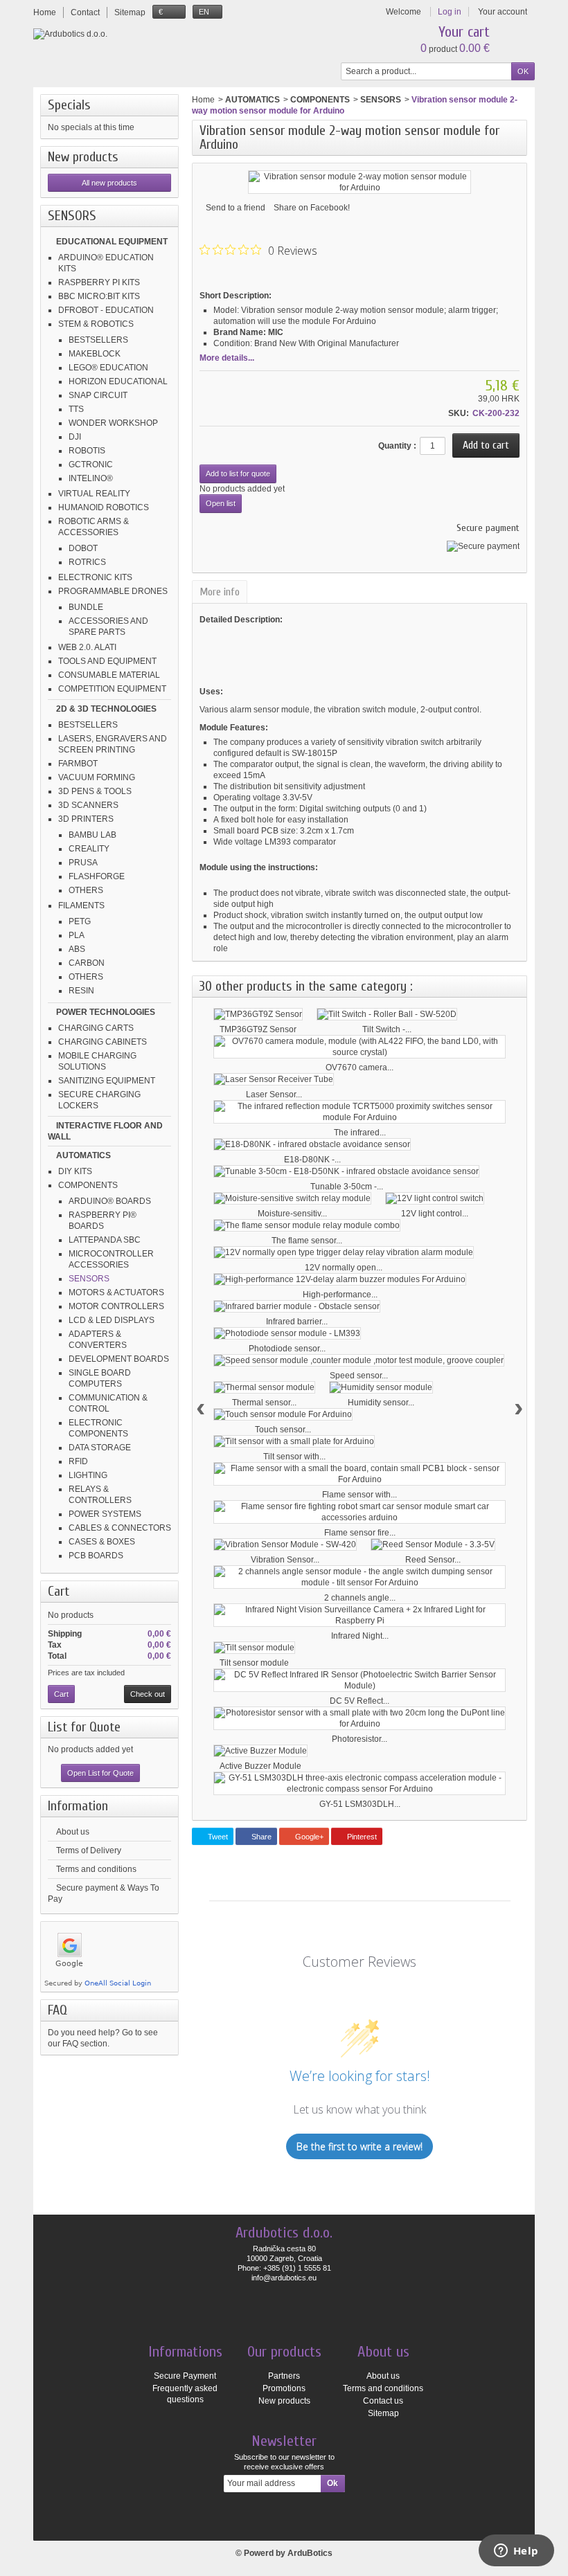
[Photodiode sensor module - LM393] (287, 1333)
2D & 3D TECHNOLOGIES (106, 709)
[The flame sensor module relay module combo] (307, 1225)
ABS (77, 949)
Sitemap (383, 2413)
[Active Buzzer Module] (260, 1751)
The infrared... (360, 1133)
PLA (77, 935)
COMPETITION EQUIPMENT (112, 689)
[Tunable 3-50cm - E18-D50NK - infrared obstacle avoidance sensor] (346, 1171)
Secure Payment (185, 2376)
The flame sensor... (307, 1241)
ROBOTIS (87, 451)
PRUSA (83, 863)
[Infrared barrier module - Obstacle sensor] (297, 1306)
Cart (59, 1591)
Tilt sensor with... (294, 1457)
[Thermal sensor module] (264, 1387)
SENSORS (89, 1279)
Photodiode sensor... (287, 1349)
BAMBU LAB (92, 835)
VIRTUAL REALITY (94, 494)
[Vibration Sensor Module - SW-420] (285, 1544)
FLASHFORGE (97, 876)
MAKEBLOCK (95, 354)
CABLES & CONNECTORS (120, 1528)
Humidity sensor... (381, 1403)
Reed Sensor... (433, 1560)
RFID (78, 1461)
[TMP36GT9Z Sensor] (258, 1014)
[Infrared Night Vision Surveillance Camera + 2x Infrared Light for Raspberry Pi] (360, 1615)
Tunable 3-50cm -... (347, 1187)
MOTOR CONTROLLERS (116, 1306)
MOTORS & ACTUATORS (116, 1292)
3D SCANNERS (88, 805)
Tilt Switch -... (387, 1029)
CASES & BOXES (102, 1542)
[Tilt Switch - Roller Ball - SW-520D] (387, 1014)
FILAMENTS (81, 906)
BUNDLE (86, 607)
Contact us (383, 2401)
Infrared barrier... (297, 1322)
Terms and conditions (96, 1869)
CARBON (87, 963)
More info (220, 592)
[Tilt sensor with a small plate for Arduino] (294, 1441)
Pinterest (361, 1837)
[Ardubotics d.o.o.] (70, 34)
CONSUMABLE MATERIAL (109, 675)
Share (260, 1837)
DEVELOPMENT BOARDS (119, 1359)
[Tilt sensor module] (254, 1648)
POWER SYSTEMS (105, 1514)
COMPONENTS (88, 1185)
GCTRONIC (91, 465)
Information (78, 1806)
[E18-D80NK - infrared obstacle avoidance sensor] (312, 1144)
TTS (76, 409)
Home (203, 100)
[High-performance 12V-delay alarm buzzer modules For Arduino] (340, 1279)
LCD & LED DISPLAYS (112, 1320)
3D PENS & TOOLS (95, 791)
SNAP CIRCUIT (98, 395)
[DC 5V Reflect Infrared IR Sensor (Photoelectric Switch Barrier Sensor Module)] (360, 1680)
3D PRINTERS (86, 819)
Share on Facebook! (312, 208)
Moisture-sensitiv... (292, 1214)
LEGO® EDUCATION (108, 368)
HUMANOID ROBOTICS (104, 507)
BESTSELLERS (98, 340)
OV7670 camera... (360, 1068)
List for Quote (84, 1727)
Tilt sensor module (254, 1663)
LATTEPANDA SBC (105, 1240)
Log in (450, 12)
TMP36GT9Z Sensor (258, 1029)
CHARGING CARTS (96, 1028)
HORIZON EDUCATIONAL (118, 381)
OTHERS (86, 890)
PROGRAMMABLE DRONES (113, 591)
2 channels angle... (360, 1598)
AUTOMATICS (83, 1155)
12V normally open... (344, 1268)
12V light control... (435, 1214)
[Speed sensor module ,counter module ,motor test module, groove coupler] (359, 1360)
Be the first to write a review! (360, 2146)
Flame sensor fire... (360, 1533)
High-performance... (340, 1295)
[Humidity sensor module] (381, 1387)
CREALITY (89, 849)
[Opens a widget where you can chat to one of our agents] (516, 2552)
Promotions (284, 2388)
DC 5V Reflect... (360, 1701)
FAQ (57, 2010)
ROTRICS (87, 562)
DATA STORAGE (100, 1448)
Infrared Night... (360, 1636)
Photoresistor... (360, 1739)
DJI (75, 437)
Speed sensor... (359, 1376)
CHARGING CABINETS (103, 1042)
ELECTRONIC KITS (95, 577)
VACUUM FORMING (97, 777)
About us (73, 1832)
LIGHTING (88, 1475)
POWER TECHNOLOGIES (106, 1012)
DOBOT (83, 548)
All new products (109, 183)
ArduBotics (310, 2553)
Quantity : (397, 446)
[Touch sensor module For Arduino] (283, 1414)
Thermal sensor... (264, 1403)
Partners (284, 2376)
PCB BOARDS (96, 1556)
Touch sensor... (283, 1430)
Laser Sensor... (274, 1095)
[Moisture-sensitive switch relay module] (292, 1198)
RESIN (81, 991)
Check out (148, 1694)
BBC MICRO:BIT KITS (99, 296)
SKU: (459, 413)
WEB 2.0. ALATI (87, 647)
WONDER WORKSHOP (113, 423)
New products (83, 157)
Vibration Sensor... (285, 1560)
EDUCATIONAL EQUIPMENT (112, 242)
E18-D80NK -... (312, 1160)
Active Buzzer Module (260, 1766)
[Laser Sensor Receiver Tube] (274, 1079)
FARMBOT (78, 764)
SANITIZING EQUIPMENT (107, 1081)
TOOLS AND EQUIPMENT (107, 661)
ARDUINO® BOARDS (110, 1201)
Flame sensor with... (360, 1495)
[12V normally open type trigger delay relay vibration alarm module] (344, 1252)
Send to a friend (236, 208)
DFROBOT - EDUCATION (106, 310)
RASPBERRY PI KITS (99, 282)
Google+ (308, 1837)
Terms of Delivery (89, 1850)
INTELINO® (91, 478)
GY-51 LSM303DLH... (360, 1804)
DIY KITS (75, 1171)
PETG (80, 921)
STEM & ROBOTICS (96, 324)
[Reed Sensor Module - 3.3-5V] (433, 1544)
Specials (69, 105)
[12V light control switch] (435, 1198)
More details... (227, 358)
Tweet (217, 1837)
